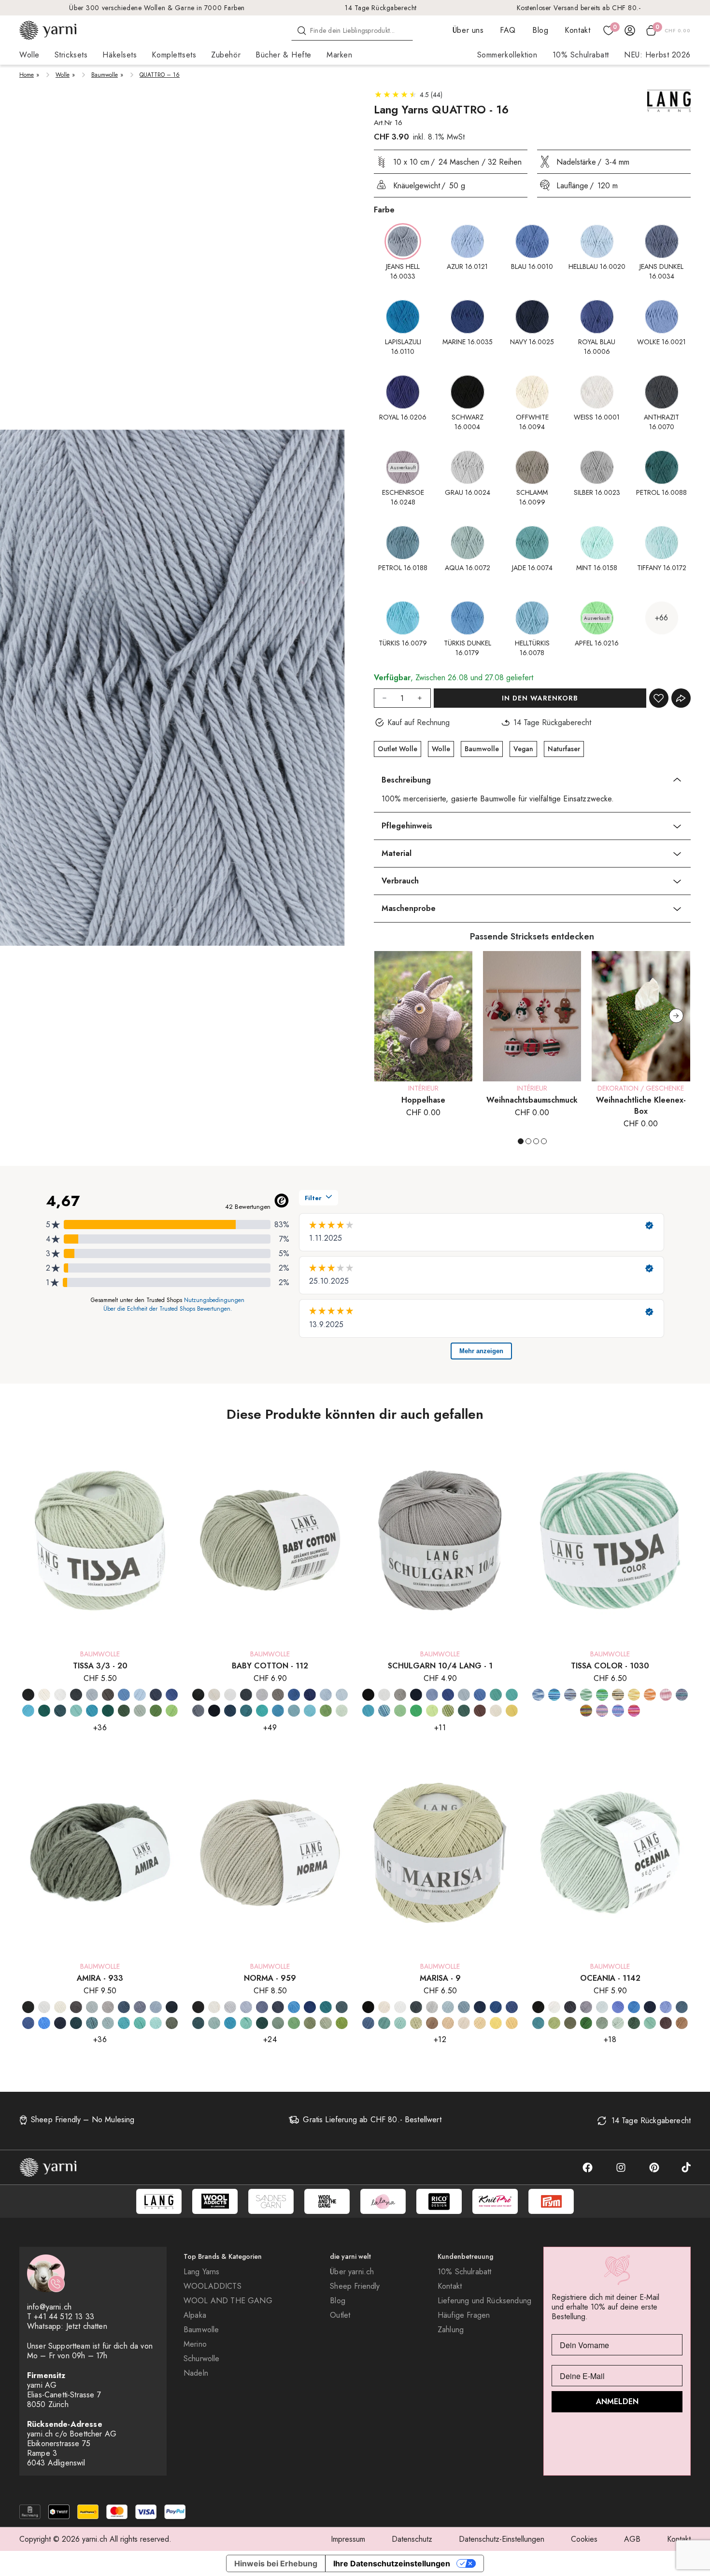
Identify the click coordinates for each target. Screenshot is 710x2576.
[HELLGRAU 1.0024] (400, 1695)
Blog (540, 30)
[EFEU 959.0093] (278, 2023)
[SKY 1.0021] (464, 1695)
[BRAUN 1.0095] (480, 1711)
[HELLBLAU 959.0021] (294, 2007)
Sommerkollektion (507, 55)
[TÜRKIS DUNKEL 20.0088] (92, 1711)
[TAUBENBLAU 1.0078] (480, 1695)
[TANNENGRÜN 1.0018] (464, 1711)
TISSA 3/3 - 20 (100, 1666)
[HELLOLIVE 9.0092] (416, 2023)
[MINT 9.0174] (400, 2023)
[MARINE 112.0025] (214, 1711)
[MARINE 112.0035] (230, 1711)
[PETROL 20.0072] (44, 1711)
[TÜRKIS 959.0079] (230, 2023)
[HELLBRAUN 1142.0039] (682, 2023)
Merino (195, 2344)
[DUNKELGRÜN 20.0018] (108, 1711)
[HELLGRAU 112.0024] (262, 1695)
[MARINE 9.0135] (480, 2007)
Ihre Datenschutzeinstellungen (392, 2563)
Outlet (340, 2315)
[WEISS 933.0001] (44, 2007)
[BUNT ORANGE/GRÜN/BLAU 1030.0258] (586, 1711)
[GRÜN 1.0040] (416, 1711)
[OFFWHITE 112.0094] (214, 1695)
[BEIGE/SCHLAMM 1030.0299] (618, 1695)
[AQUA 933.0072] (108, 2023)
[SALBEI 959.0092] (326, 2023)
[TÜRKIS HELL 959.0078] (246, 2023)
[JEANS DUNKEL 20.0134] (156, 1695)
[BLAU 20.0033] (124, 1695)
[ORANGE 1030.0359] (650, 1695)
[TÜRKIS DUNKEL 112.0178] (294, 1711)
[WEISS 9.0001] (400, 2007)
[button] (676, 1016)
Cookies (584, 2539)
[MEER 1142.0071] (634, 2007)
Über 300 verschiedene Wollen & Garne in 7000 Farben (157, 8)
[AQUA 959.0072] (214, 2023)
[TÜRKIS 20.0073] (76, 1711)
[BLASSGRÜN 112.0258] (342, 1711)
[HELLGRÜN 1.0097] (432, 1711)
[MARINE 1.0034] (416, 1695)
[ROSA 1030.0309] (666, 1695)
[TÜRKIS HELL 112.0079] (310, 1711)
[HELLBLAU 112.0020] (326, 1695)
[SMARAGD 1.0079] (512, 1695)
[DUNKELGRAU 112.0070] (246, 1695)
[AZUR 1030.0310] (538, 1695)
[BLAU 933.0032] (124, 2007)
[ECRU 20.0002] (44, 1695)
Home (27, 75)
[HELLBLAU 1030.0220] (618, 1711)
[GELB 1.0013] (512, 1711)
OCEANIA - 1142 (610, 1978)
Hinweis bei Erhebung (276, 2563)
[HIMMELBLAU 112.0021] (342, 1695)
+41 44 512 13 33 (64, 2317)
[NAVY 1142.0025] (650, 2007)
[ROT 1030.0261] (634, 1711)
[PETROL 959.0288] (326, 2007)
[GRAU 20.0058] (92, 1695)
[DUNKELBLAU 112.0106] (310, 1695)
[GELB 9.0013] (496, 2023)
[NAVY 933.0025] (60, 2023)
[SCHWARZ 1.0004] (368, 1695)
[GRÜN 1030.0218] (602, 1695)
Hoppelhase (423, 1100)
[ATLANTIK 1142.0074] (538, 2023)
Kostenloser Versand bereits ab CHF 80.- (579, 8)
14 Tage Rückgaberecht (381, 8)
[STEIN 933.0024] (108, 2007)
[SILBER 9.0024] (432, 2007)
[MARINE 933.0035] (172, 2007)
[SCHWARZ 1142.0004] (538, 2007)
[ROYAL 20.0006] (172, 1695)
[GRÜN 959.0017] (294, 2023)
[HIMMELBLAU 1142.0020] (618, 2007)
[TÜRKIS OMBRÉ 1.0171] (384, 1711)
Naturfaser (564, 749)
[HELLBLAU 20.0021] (140, 1695)
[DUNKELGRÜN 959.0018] (262, 2023)
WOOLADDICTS (213, 2286)
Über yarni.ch (352, 2272)
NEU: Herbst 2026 (657, 55)
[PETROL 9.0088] (384, 2023)
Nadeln (196, 2373)
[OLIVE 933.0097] (172, 2023)
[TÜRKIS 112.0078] (278, 1711)
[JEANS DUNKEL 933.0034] (140, 2007)
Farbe (384, 210)
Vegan (523, 749)
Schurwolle (202, 2359)
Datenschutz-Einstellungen (502, 2539)
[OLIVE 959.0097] (310, 2023)
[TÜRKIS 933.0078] (124, 2023)
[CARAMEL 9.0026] (448, 2023)
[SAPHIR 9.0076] (512, 2007)
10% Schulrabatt (581, 55)
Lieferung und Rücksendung (484, 2301)
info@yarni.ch (49, 2307)
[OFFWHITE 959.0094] (214, 2007)
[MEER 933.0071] (44, 2023)
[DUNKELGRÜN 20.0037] (124, 1711)
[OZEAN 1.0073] (496, 1695)
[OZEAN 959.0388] (198, 2023)
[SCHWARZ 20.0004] (28, 1695)
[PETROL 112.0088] (246, 1711)
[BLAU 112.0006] (294, 1695)
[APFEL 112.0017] (326, 1711)
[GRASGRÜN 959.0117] (342, 2023)
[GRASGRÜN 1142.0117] (586, 2023)
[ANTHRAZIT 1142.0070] (570, 2007)
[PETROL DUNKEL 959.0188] (342, 2007)
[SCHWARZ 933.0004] (28, 2007)
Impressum (348, 2539)
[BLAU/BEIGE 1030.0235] (570, 1695)
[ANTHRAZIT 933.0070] (76, 2007)
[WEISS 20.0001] (60, 1695)
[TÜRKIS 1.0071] (368, 1711)
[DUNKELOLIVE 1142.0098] (570, 2023)
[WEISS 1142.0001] (554, 2007)
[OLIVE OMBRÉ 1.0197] (448, 1711)
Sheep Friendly (355, 2286)
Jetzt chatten (87, 2326)
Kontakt (577, 30)
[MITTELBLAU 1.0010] (432, 1695)
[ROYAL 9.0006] (496, 2007)
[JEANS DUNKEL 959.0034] (262, 2007)
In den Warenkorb (540, 698)
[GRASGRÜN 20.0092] (172, 1711)
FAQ (508, 30)
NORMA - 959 (270, 1978)
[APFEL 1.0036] (400, 1711)
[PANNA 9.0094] (384, 2007)
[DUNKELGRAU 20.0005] (76, 1695)
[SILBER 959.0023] (230, 2007)
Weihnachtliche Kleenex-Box (641, 1106)
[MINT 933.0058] (156, 2023)
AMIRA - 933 (100, 1978)
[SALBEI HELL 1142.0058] (618, 2023)
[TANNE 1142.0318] (634, 2023)
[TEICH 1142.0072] (650, 2023)
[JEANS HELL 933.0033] (156, 2007)
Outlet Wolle (398, 749)
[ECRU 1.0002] (496, 1711)
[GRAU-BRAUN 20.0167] (108, 1695)
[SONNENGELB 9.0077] (512, 2023)
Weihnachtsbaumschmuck (532, 1100)
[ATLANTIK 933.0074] (92, 2023)
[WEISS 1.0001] (384, 1695)
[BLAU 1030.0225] (554, 1695)
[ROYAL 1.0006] (448, 1695)
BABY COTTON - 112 (270, 1666)
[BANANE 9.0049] (480, 2023)
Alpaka (195, 2315)
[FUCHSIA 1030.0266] (602, 1711)
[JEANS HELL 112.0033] (198, 1711)
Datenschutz (412, 2539)
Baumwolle (105, 75)
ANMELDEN (617, 2401)
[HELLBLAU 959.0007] (246, 2007)
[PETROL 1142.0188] (682, 2007)
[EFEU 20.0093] (140, 1711)
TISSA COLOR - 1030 (610, 1666)
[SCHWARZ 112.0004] (198, 1695)
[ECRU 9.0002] (464, 2023)
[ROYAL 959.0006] (310, 2007)
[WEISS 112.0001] (230, 1695)
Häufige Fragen (464, 2315)
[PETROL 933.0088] (76, 2023)
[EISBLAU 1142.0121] (602, 2007)
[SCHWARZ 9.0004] (368, 2007)
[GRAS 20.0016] (156, 1711)
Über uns (468, 30)
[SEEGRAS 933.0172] (140, 2023)
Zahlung (451, 2330)
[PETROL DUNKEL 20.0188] (60, 1711)
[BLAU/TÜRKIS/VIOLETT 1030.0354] (682, 1695)
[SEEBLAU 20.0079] (28, 1711)
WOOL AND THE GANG (228, 2301)
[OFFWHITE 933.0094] (60, 2007)
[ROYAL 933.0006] (28, 2023)
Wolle (63, 75)
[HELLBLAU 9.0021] (464, 2007)
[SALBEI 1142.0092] (602, 2023)
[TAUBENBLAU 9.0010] (368, 2023)
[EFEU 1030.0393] (586, 1695)
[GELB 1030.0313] (634, 1695)
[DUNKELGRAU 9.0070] (416, 2007)
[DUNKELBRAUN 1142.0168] (666, 2023)
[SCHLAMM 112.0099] (278, 1695)
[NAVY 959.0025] (278, 2007)
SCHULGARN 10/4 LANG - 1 (440, 1666)
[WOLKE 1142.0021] (666, 2007)
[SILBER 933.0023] (92, 2007)
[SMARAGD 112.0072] (262, 1711)
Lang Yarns (202, 2272)
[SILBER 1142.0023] (586, 2007)
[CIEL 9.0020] (448, 2007)
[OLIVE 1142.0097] (554, 2023)
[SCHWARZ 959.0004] (198, 2007)
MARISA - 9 (440, 1978)
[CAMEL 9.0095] (432, 2023)
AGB (632, 2539)
